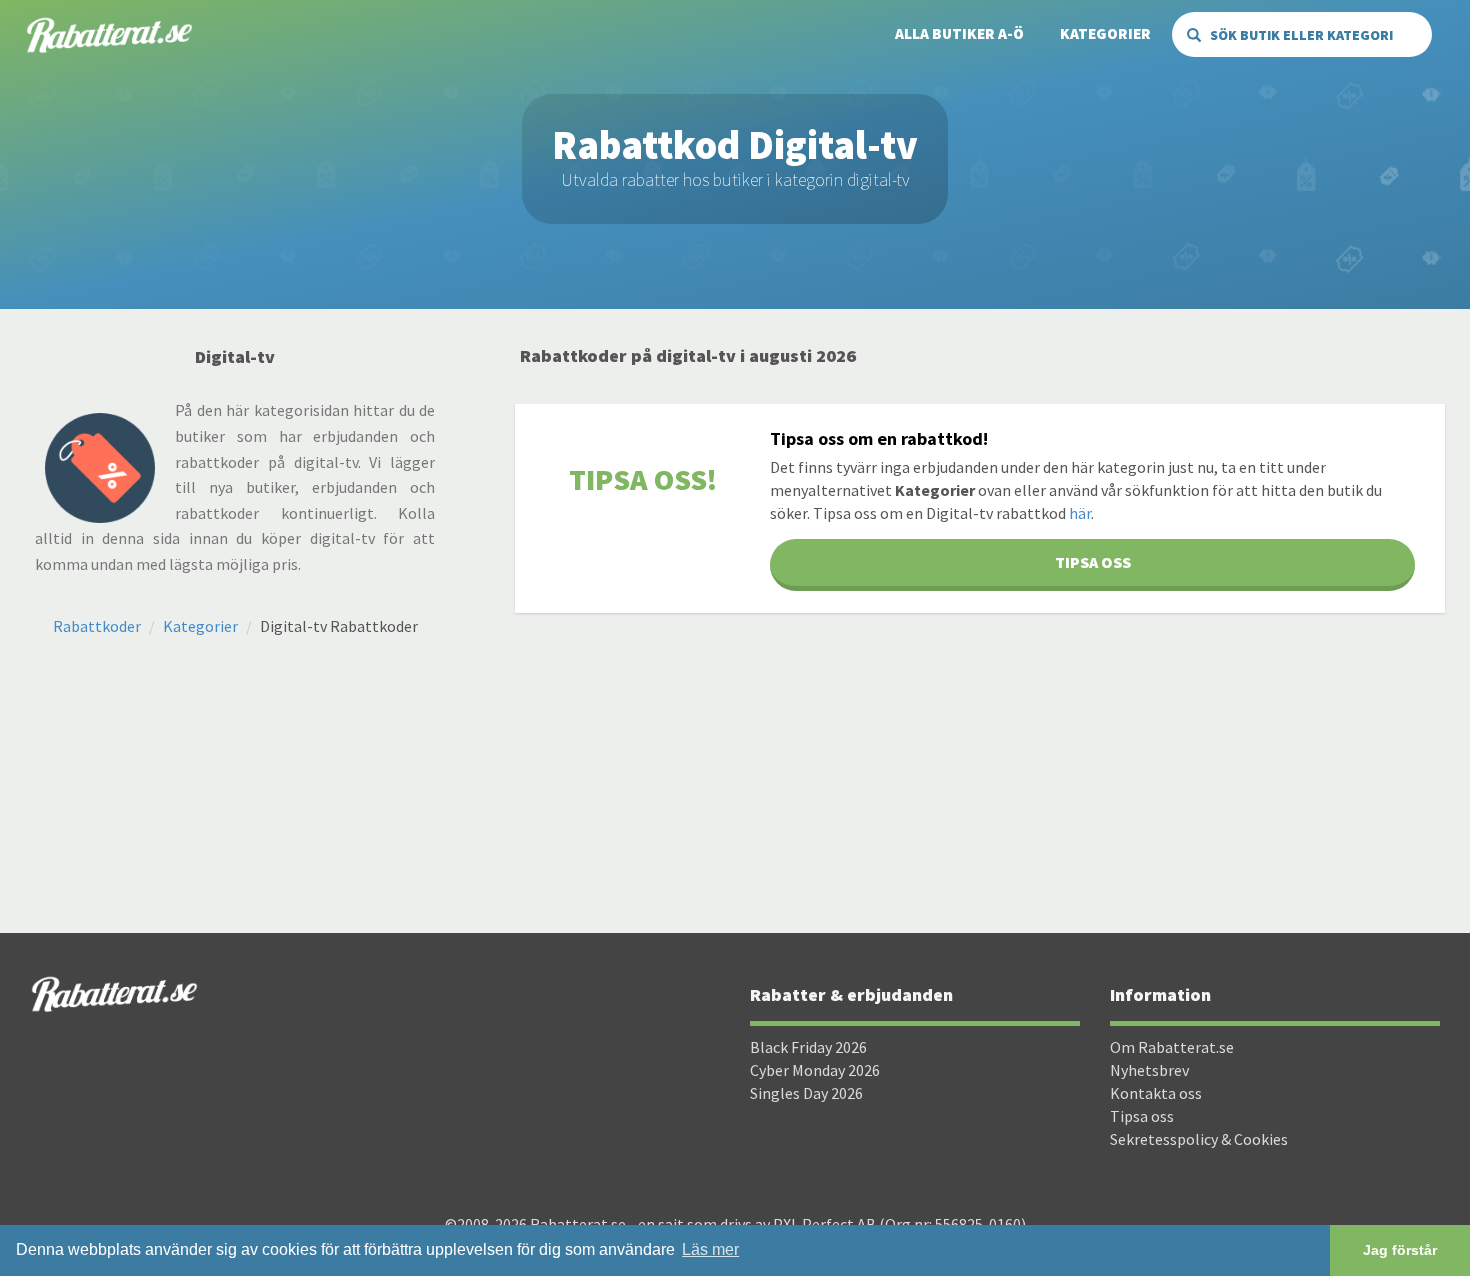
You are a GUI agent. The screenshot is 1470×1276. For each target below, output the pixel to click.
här (1080, 513)
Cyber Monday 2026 (815, 1070)
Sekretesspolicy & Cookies (1199, 1139)
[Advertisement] (980, 773)
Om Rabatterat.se (1172, 1047)
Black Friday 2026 (808, 1047)
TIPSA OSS (1093, 562)
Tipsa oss (1142, 1116)
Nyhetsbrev (1149, 1070)
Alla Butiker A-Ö (959, 33)
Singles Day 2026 (806, 1093)
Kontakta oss (1156, 1093)
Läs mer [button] (710, 1249)
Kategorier (1105, 33)
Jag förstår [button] (1400, 1250)
